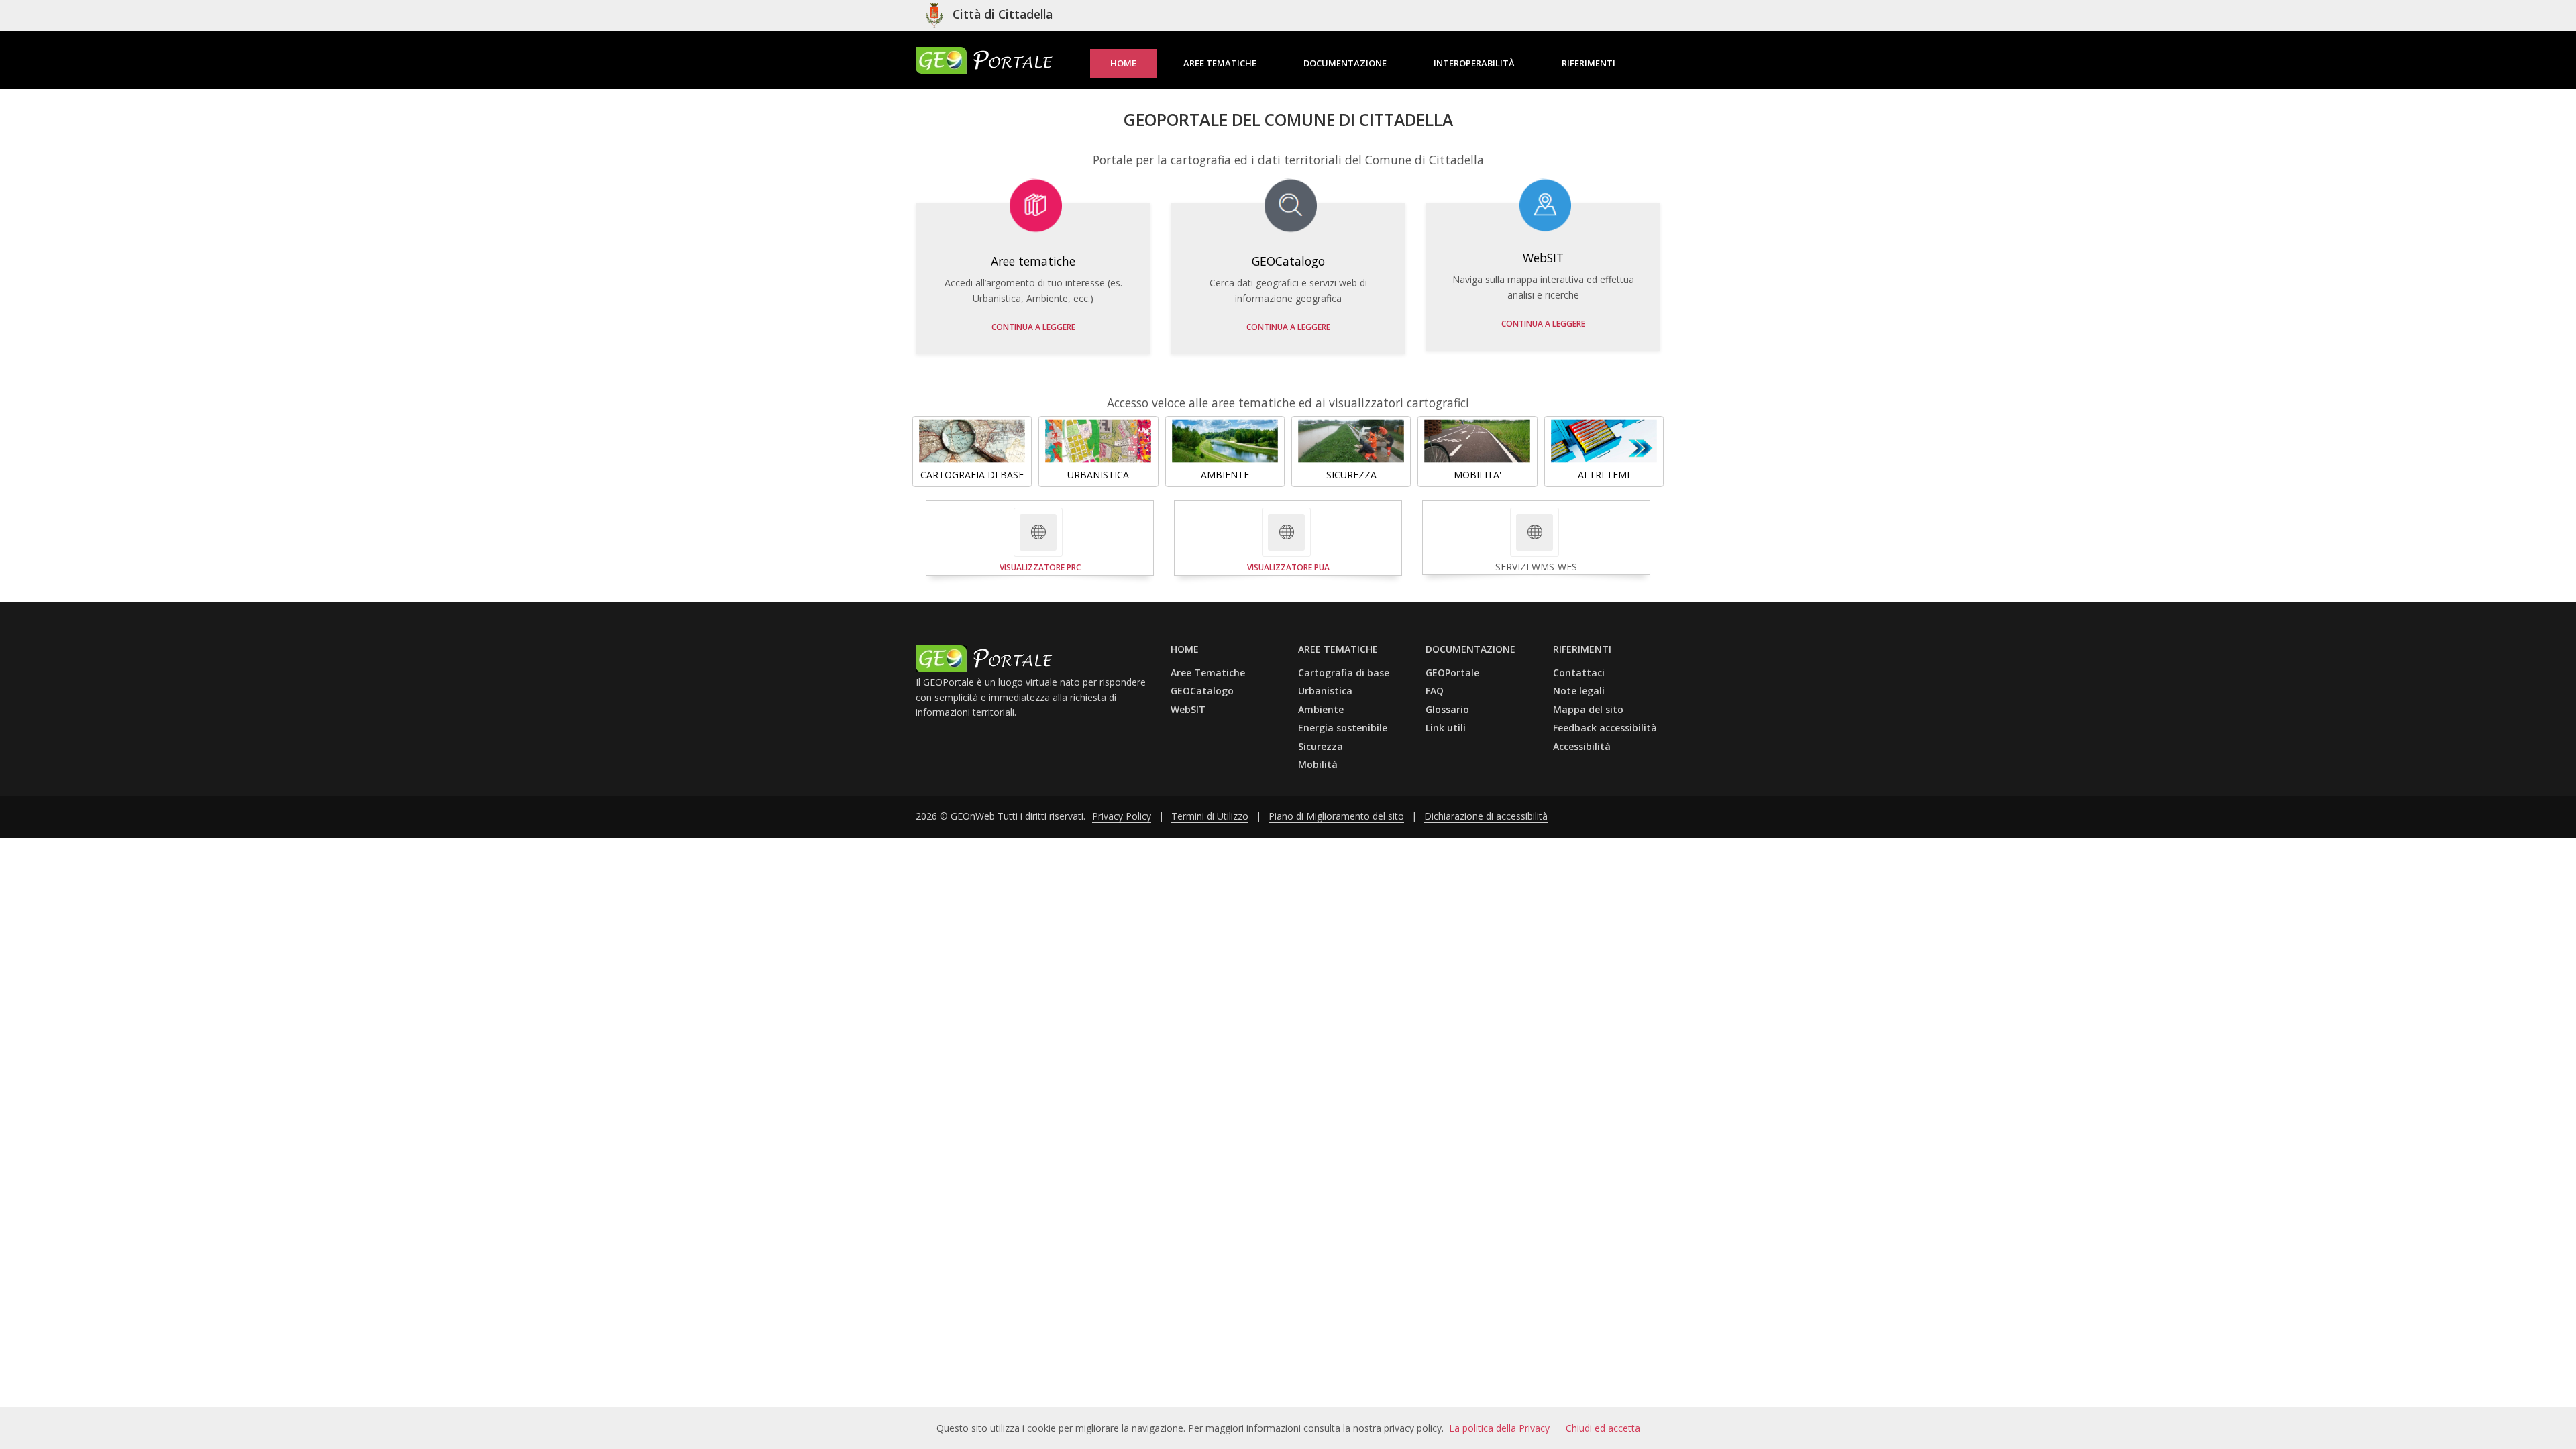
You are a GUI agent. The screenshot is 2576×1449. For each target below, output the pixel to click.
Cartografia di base (1344, 673)
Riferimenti (1589, 63)
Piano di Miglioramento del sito (1336, 816)
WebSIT (1188, 709)
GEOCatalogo (1202, 691)
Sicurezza (1321, 746)
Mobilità (1318, 764)
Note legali (1579, 691)
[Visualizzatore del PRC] (1038, 532)
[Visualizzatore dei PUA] (1286, 532)
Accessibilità (1582, 746)
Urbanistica (1325, 691)
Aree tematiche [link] (1220, 63)
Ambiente (1321, 709)
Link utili (1446, 728)
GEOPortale (1452, 673)
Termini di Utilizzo (1210, 816)
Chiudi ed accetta (1603, 1428)
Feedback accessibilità (1605, 728)
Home (1123, 63)
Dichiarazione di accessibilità (1486, 816)
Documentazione (1345, 63)
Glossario (1447, 709)
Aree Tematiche (1208, 673)
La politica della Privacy (1499, 1428)
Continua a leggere (1033, 327)
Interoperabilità (1474, 63)
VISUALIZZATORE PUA (1288, 567)
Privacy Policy (1122, 816)
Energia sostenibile (1343, 728)
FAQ (1435, 691)
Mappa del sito (1588, 709)
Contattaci (1579, 673)
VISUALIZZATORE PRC (1040, 567)
